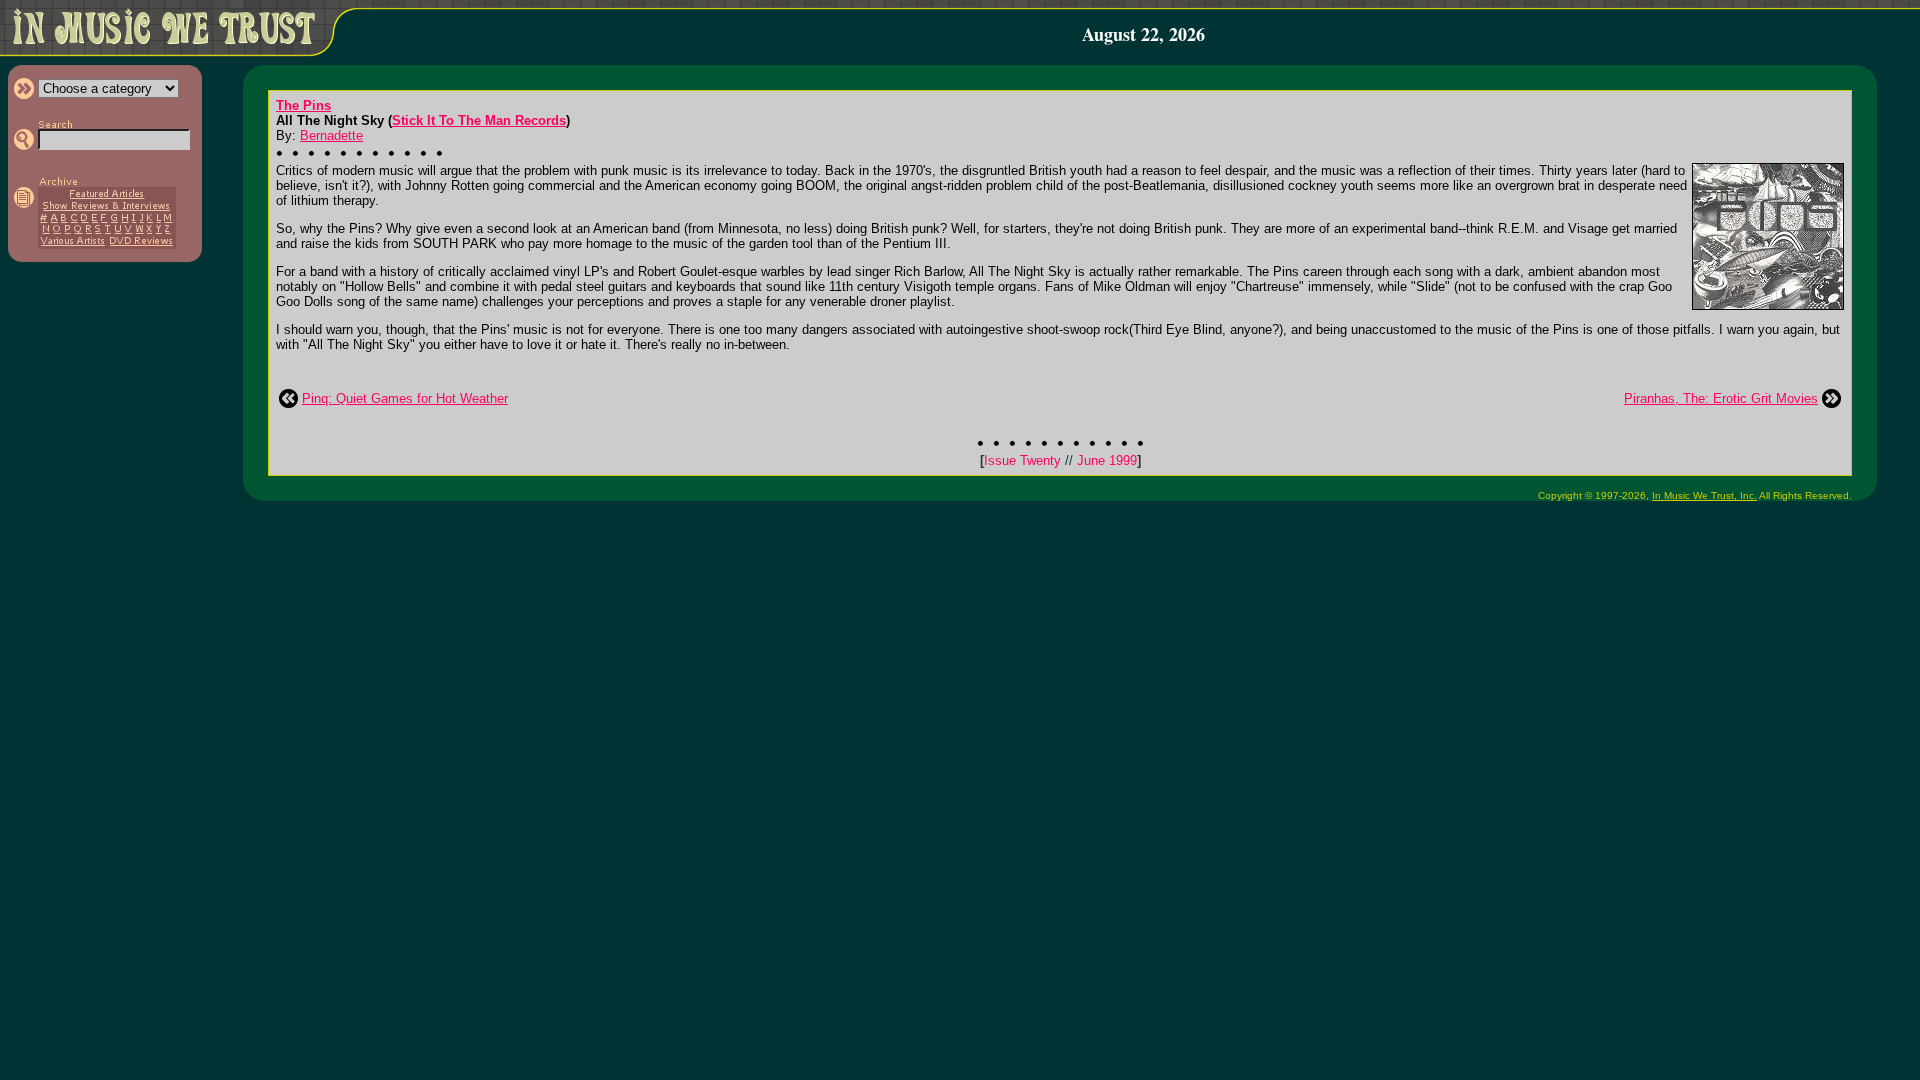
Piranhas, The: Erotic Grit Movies (1721, 398)
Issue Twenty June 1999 (1060, 460)
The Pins (303, 105)
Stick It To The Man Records (479, 120)
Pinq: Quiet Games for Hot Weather (405, 398)
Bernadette (331, 135)
